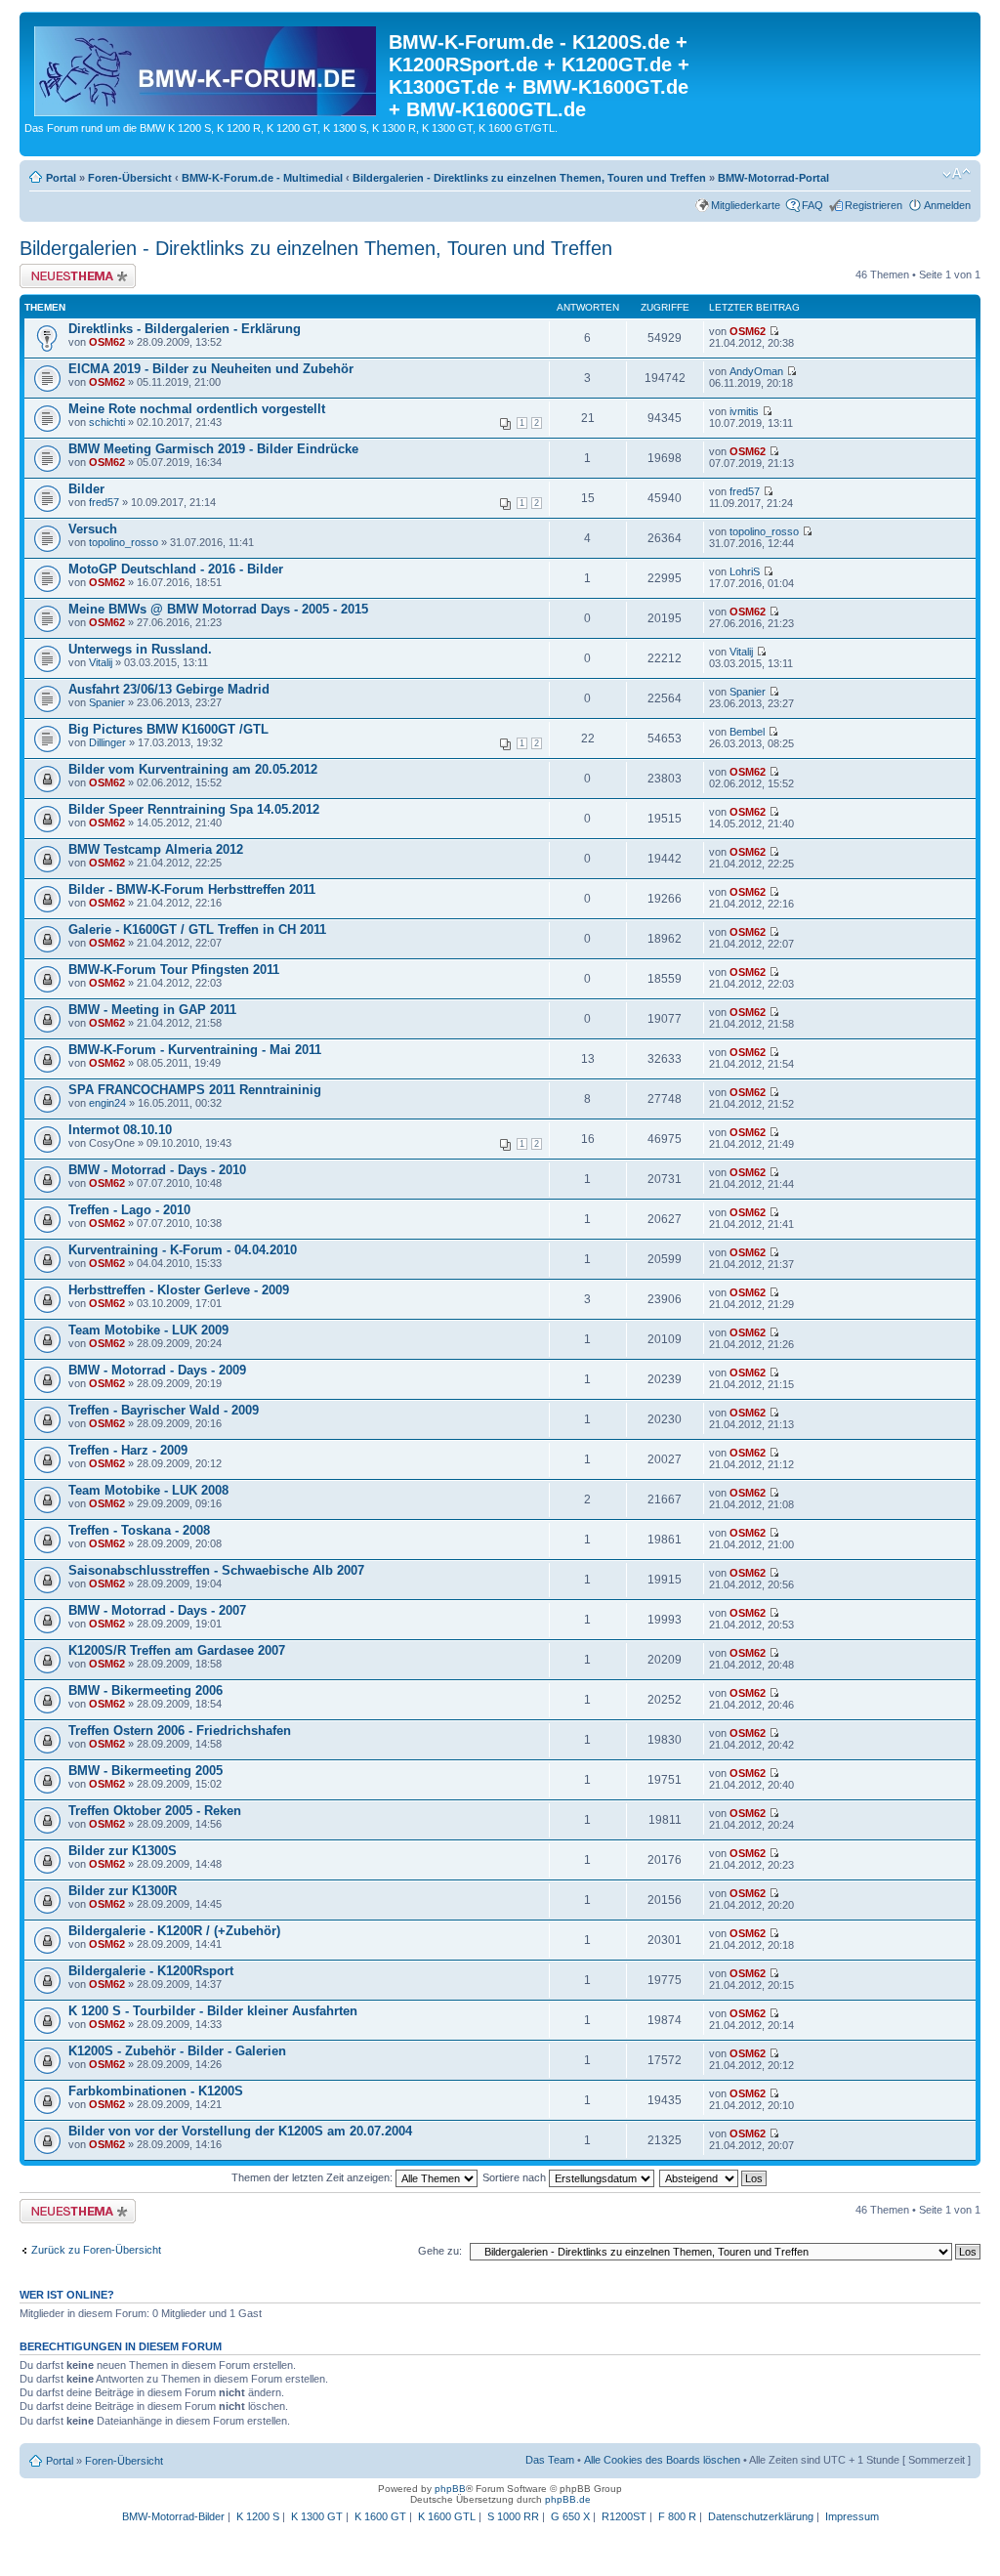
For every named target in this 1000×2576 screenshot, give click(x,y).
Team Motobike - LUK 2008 (148, 1490)
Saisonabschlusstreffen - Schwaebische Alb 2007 (216, 1570)
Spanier (107, 702)
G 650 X (570, 2516)
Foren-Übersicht (130, 178)
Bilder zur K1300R (123, 1891)
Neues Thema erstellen (75, 270)
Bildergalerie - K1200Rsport (151, 1971)
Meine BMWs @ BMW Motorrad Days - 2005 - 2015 (218, 609)
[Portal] (207, 67)
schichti (107, 422)
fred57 (104, 502)
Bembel (747, 732)
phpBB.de (568, 2499)
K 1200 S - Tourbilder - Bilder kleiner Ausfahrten (213, 2011)
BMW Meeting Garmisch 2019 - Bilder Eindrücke (213, 449)
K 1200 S (258, 2516)
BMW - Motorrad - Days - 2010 (157, 1170)
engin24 (107, 1103)
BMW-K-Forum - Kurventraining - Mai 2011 (195, 1050)
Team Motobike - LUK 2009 (148, 1330)
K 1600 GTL (447, 2516)
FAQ (812, 205)
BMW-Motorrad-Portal (773, 178)
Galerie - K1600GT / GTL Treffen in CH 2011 (197, 929)
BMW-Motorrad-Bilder (173, 2516)
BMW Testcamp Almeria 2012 (156, 849)
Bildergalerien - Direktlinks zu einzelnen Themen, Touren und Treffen (529, 178)
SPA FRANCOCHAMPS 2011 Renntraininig (195, 1090)
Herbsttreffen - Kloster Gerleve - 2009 (179, 1290)
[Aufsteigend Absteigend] (714, 2177)
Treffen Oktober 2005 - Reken (155, 1811)
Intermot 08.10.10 (120, 1130)
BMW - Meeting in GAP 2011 (152, 1010)
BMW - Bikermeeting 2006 (146, 1690)
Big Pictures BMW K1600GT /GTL (168, 729)
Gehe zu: (440, 2251)
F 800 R (677, 2516)
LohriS (745, 571)
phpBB (450, 2489)
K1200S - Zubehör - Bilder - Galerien (177, 2051)
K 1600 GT (380, 2516)
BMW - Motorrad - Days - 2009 (157, 1370)
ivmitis (744, 411)
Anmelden (947, 205)
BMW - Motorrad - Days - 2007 (157, 1610)
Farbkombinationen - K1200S (156, 2091)
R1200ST (624, 2516)
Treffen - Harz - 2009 (128, 1450)
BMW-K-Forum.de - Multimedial (262, 178)
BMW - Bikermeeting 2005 (146, 1771)
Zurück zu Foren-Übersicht (96, 2250)
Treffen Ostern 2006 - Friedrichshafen (180, 1731)
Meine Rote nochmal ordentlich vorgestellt (197, 409)
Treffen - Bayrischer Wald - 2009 (164, 1410)
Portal (61, 178)
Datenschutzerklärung (761, 2516)
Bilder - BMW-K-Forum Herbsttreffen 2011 (192, 889)
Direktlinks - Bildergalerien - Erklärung (185, 329)
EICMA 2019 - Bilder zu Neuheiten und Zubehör (211, 369)
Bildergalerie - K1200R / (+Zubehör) (174, 1931)
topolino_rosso (124, 542)
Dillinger (107, 742)
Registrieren (874, 205)
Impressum (852, 2516)
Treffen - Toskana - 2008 (139, 1530)
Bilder (86, 489)
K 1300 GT (317, 2516)
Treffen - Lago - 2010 (129, 1210)
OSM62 (107, 342)
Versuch (93, 529)
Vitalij (101, 662)
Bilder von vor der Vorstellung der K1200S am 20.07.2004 (240, 2131)
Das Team (550, 2460)
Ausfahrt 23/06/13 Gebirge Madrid (169, 689)
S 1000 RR (513, 2516)
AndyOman (756, 371)
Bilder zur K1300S (123, 1851)
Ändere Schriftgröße (957, 174)
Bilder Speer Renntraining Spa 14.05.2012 (194, 809)
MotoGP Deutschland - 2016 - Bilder (176, 569)
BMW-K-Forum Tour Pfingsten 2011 (174, 970)
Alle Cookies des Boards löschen (662, 2460)
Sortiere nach (516, 2177)
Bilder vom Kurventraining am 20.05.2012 (193, 769)
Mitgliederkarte (746, 205)
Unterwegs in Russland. (140, 649)
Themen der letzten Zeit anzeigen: (313, 2177)
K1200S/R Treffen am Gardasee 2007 (177, 1650)
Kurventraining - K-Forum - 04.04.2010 (183, 1250)
